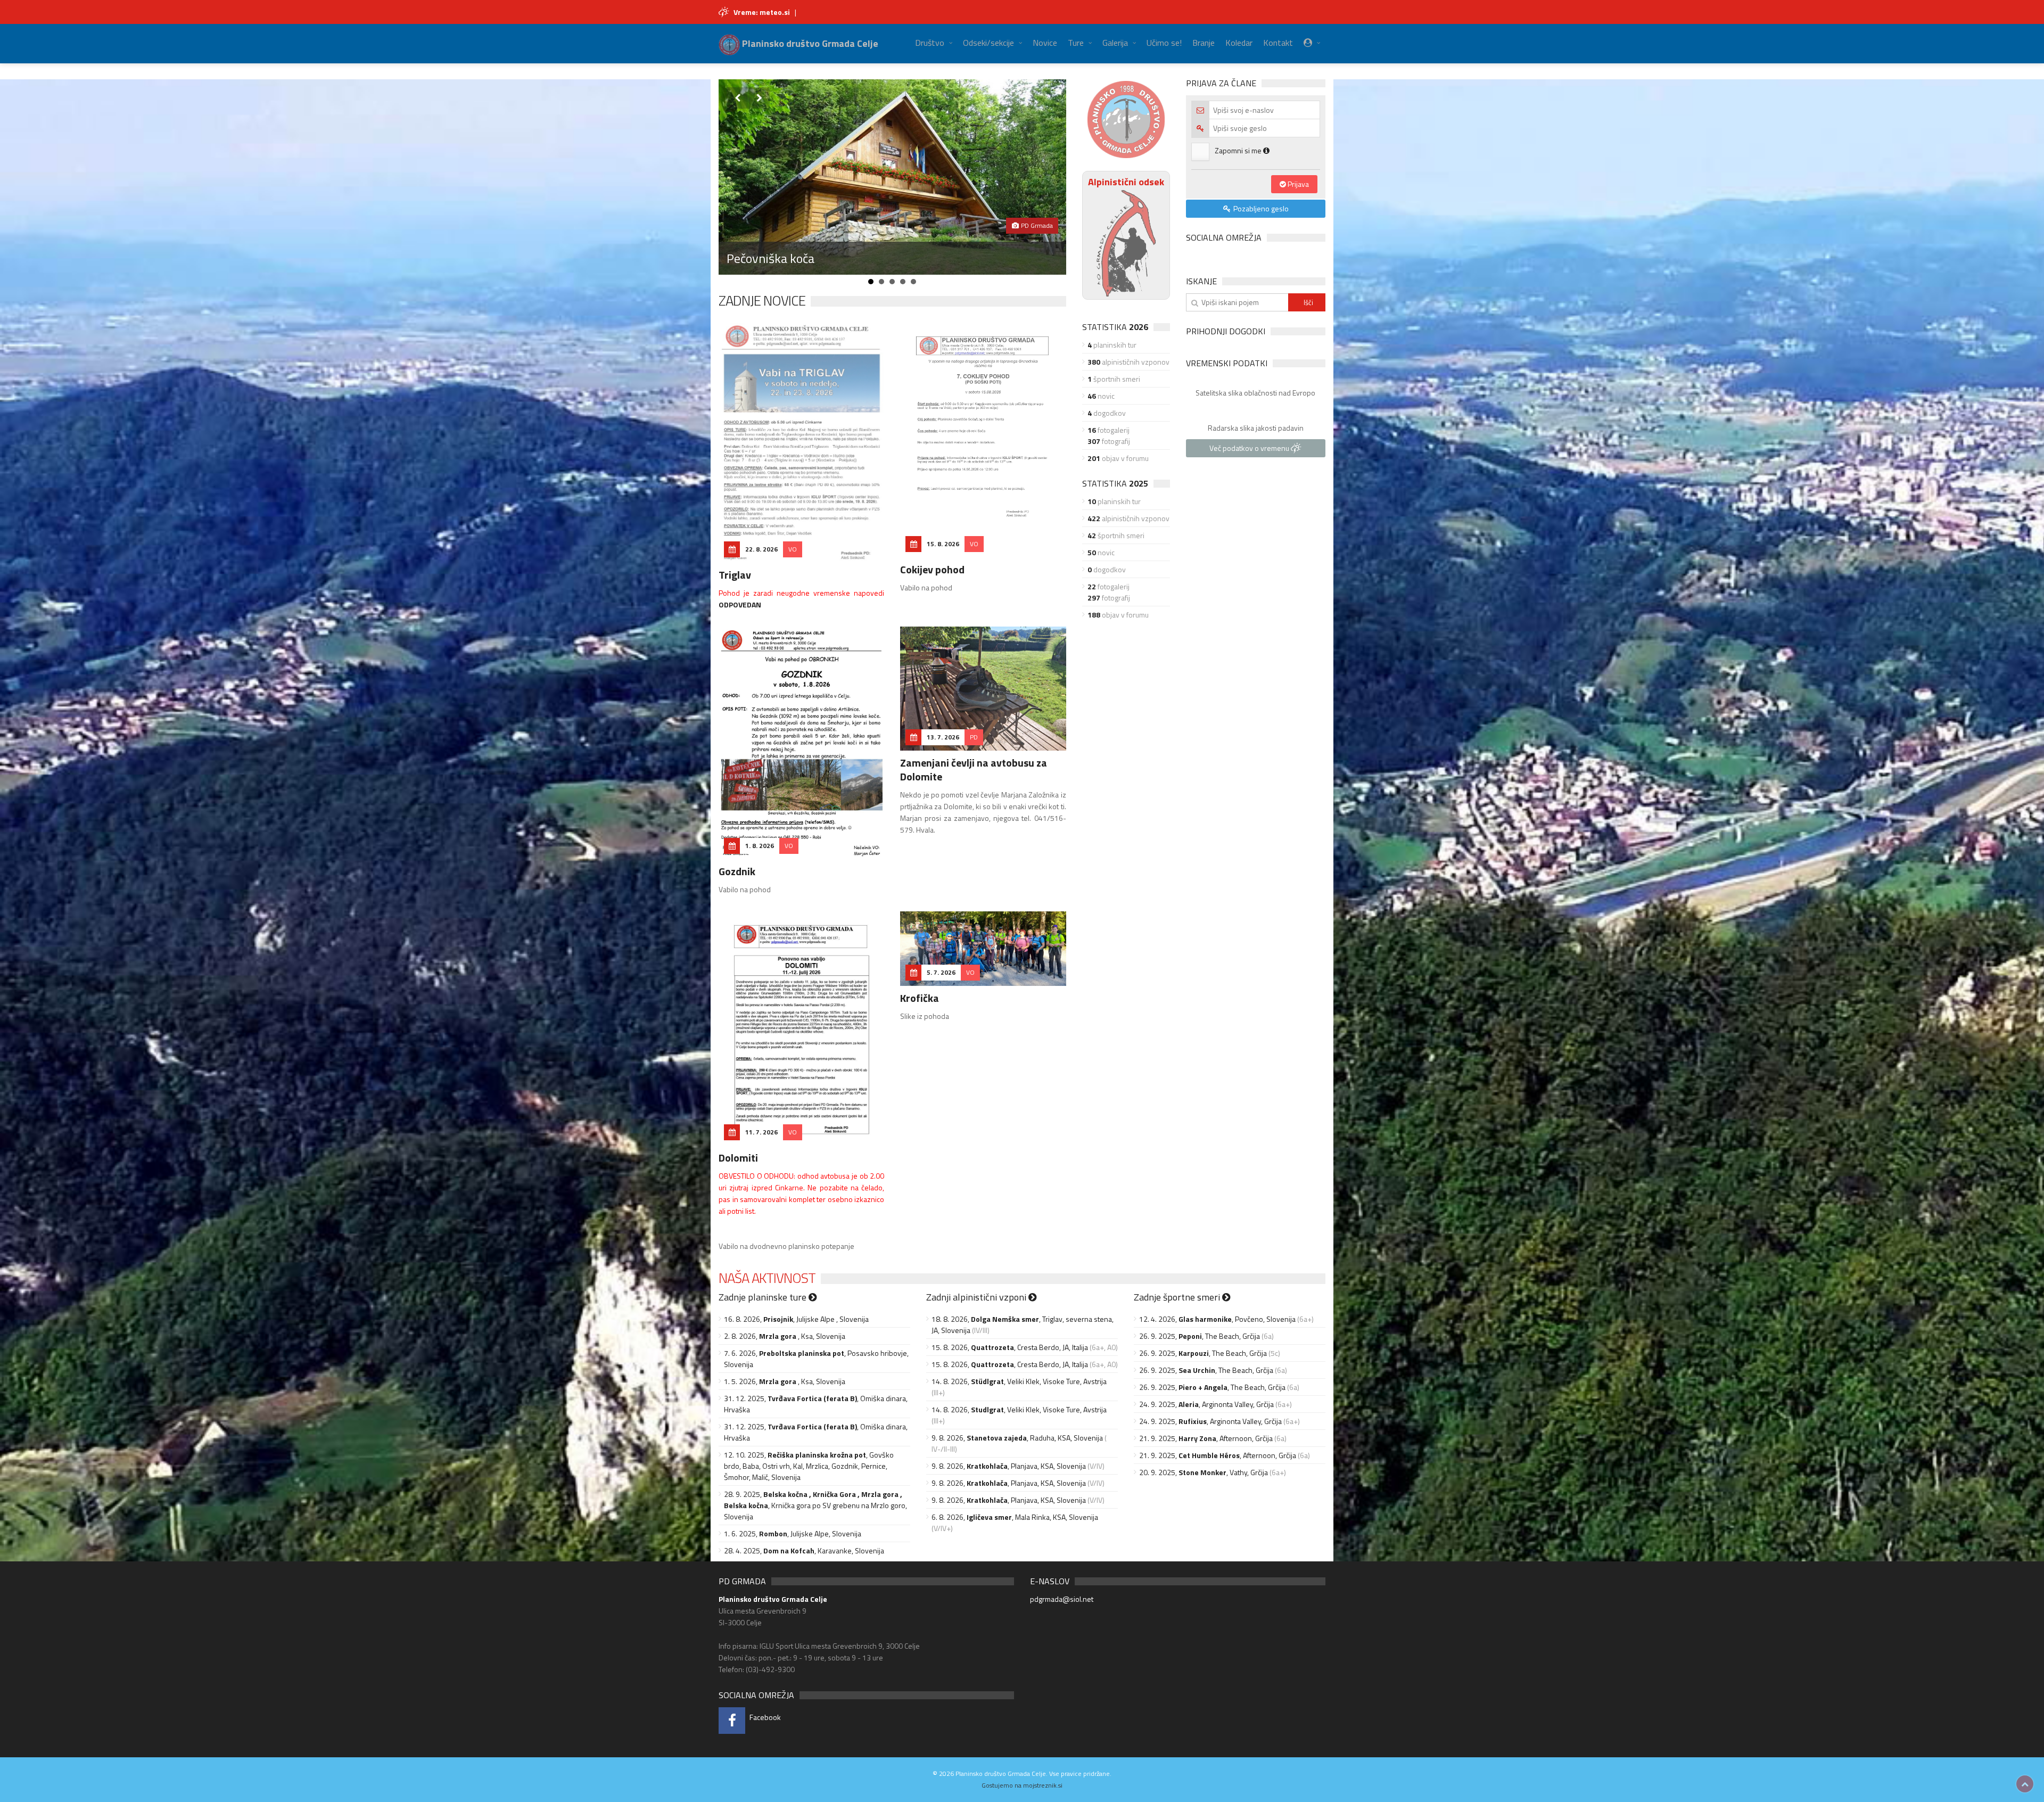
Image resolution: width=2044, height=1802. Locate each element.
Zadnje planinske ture (764, 1297)
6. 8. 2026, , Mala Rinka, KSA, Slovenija (1015, 1517)
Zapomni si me (1239, 150)
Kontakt (1278, 43)
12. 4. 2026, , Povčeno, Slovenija (1217, 1319)
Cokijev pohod (932, 569)
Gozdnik (737, 871)
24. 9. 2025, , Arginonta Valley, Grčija (1206, 1404)
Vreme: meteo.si (762, 12)
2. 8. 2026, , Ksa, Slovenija (785, 1336)
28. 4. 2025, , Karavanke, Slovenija (804, 1550)
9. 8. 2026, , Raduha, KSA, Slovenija (1017, 1438)
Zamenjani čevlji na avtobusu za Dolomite (974, 770)
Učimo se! (1164, 43)
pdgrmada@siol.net (1062, 1599)
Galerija (1115, 43)
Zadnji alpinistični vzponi (977, 1297)
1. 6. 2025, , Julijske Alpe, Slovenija (793, 1533)
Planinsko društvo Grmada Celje (809, 43)
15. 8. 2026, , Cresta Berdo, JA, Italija (1010, 1347)
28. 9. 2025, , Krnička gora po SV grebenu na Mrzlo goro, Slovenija (815, 1505)
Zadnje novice (762, 301)
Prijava (1297, 184)
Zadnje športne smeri (1178, 1297)
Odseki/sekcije (988, 43)
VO (793, 549)
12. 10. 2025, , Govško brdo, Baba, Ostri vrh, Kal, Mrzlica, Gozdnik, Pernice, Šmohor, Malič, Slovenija (809, 1466)
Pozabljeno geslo (1260, 208)
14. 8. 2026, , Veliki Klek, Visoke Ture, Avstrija (1019, 1381)
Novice (1045, 43)
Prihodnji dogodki (1226, 331)
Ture (1076, 43)
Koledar (1239, 43)
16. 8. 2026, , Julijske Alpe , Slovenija (796, 1319)
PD (974, 737)
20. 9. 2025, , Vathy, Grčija (1204, 1472)
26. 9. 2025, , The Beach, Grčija (1200, 1336)
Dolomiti (738, 1158)
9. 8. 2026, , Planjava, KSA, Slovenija (1009, 1466)
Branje (1204, 43)
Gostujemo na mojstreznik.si (1022, 1785)
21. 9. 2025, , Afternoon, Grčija (1206, 1438)
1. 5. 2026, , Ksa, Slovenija (785, 1381)
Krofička (920, 998)
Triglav (735, 575)
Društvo (930, 43)
